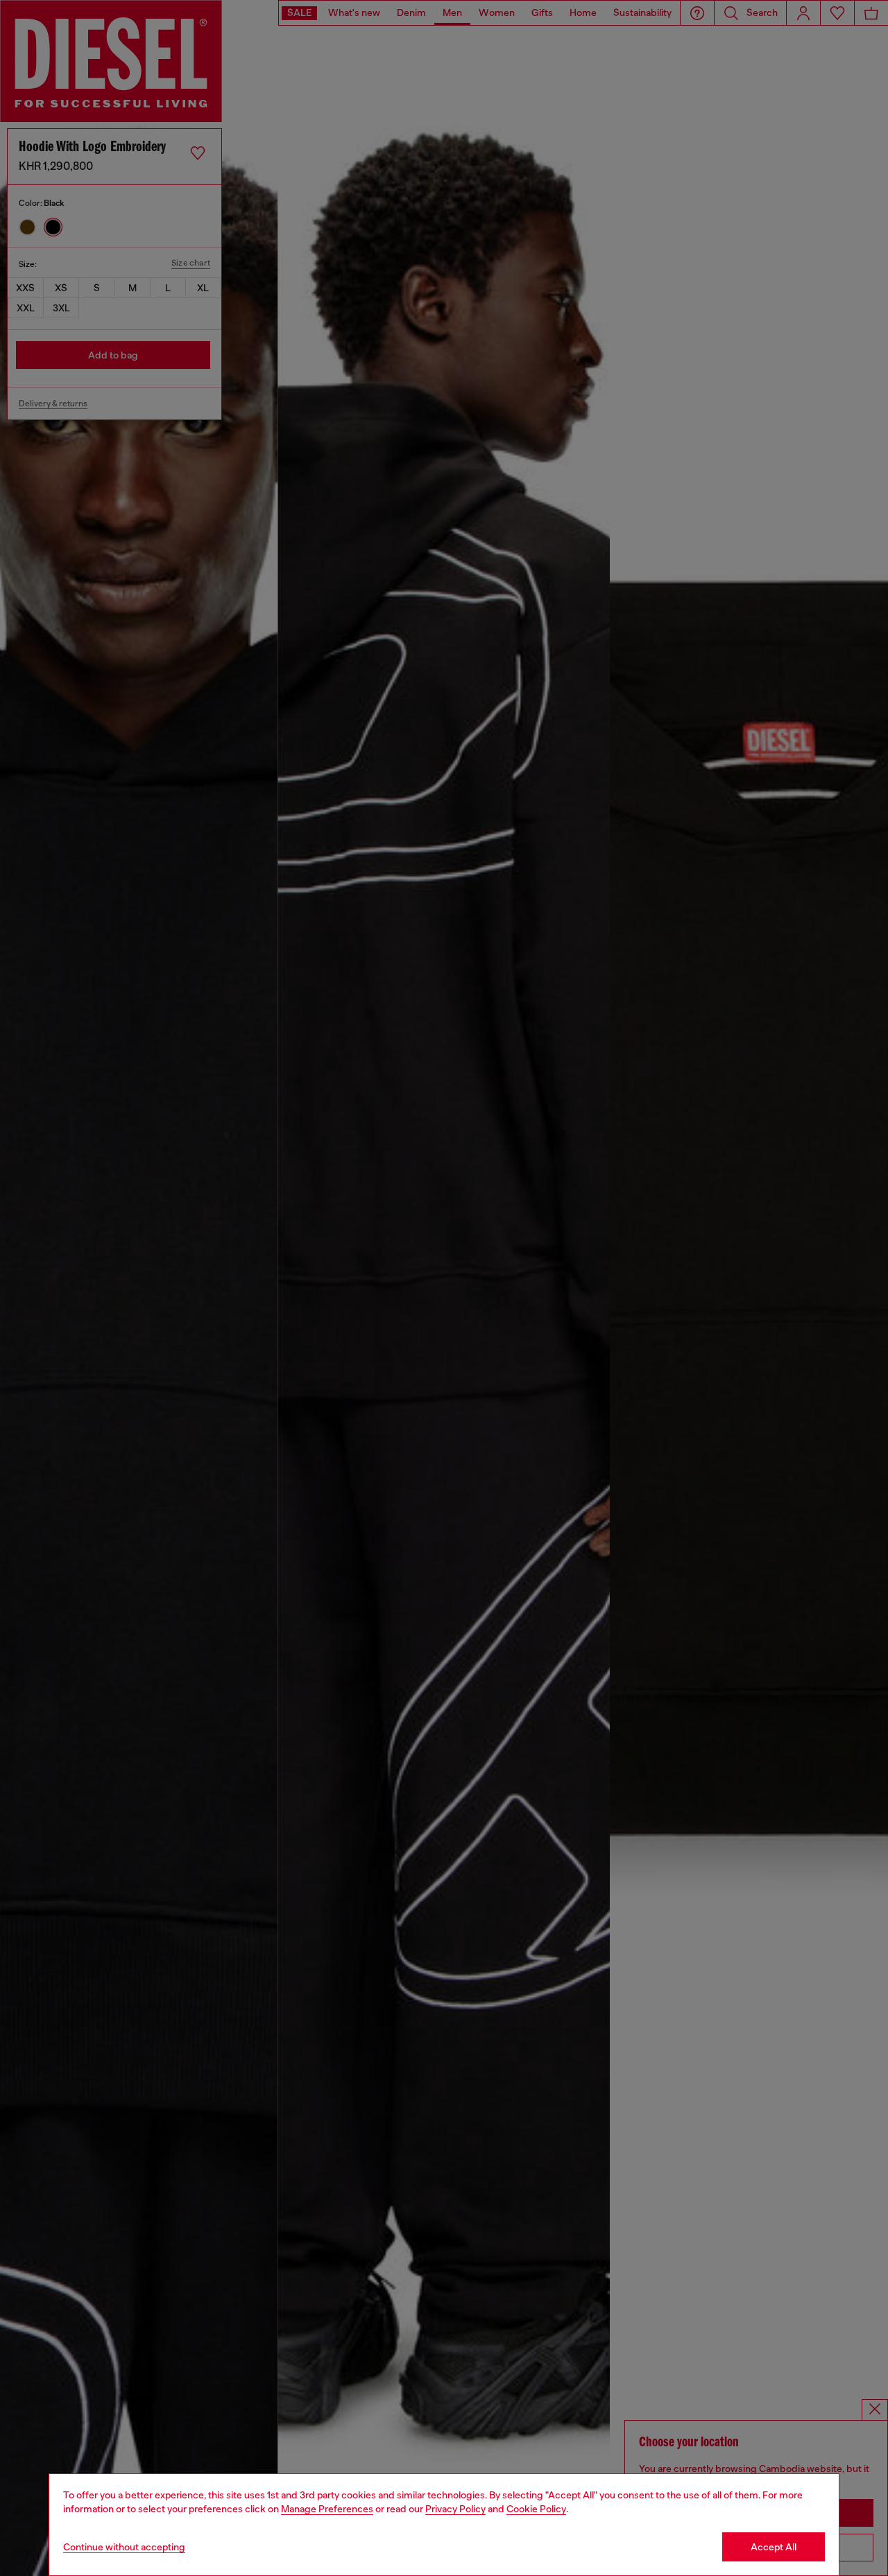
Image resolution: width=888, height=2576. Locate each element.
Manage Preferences (327, 2509)
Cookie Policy (536, 2509)
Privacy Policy (455, 2509)
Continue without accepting (124, 2547)
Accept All (774, 2547)
